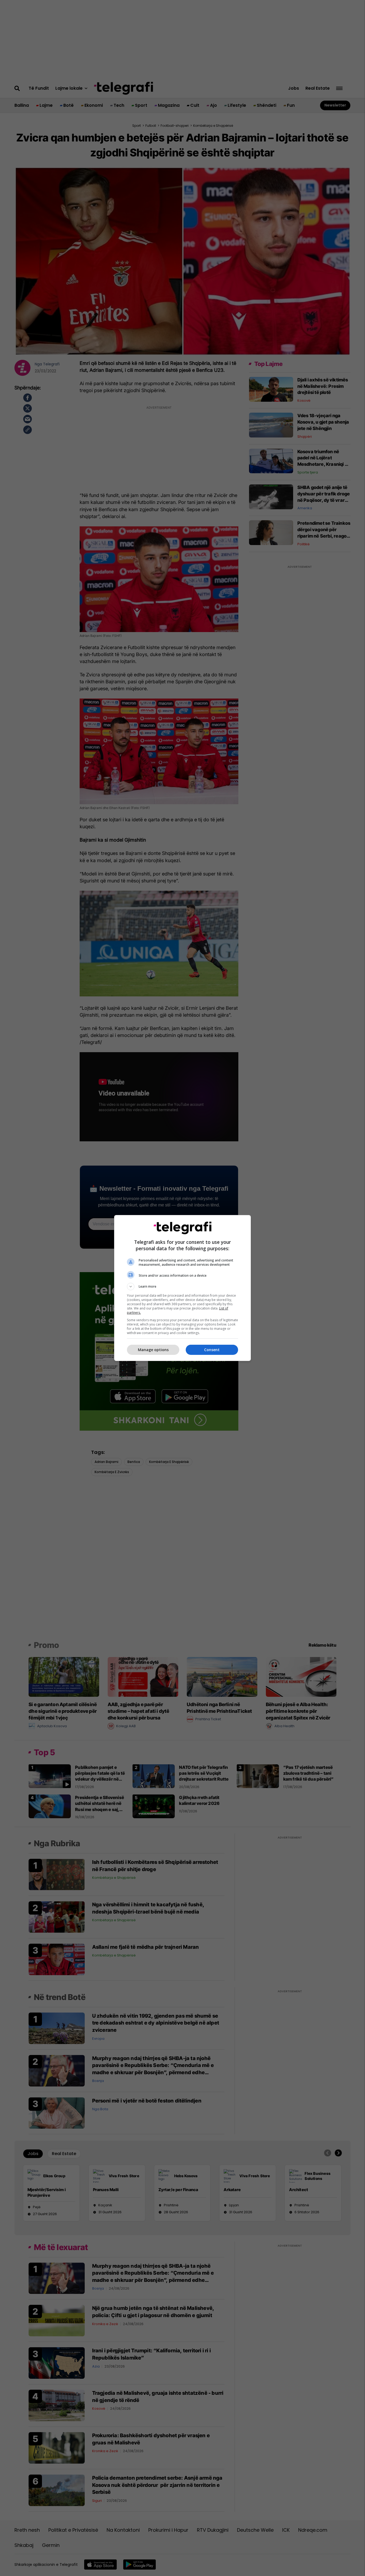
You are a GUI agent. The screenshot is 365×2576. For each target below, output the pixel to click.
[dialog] (183, 1288)
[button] (183, 1287)
